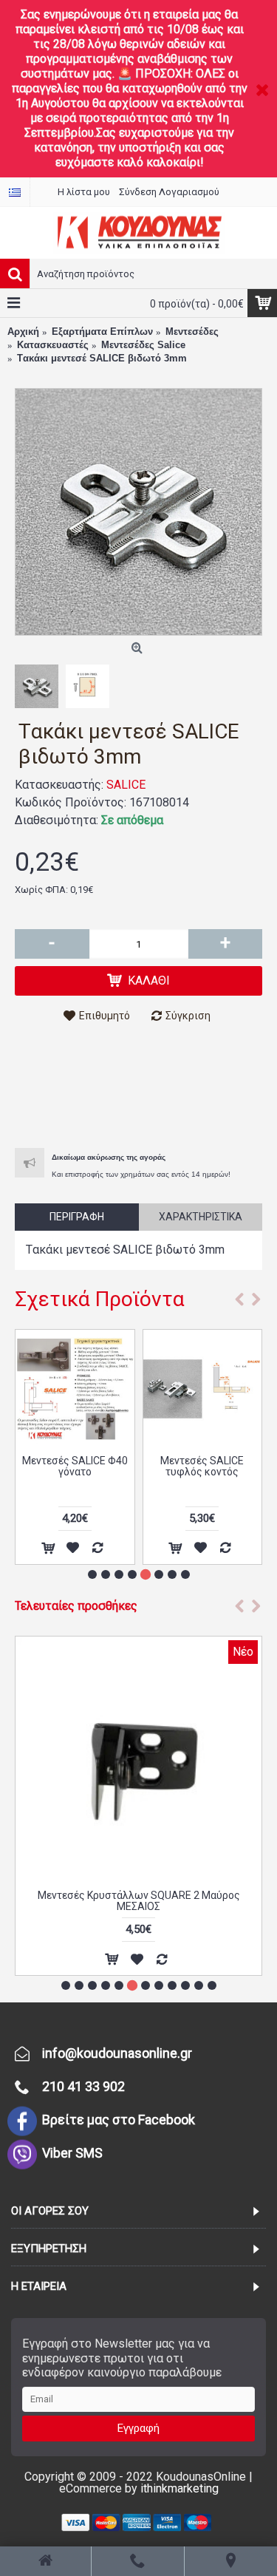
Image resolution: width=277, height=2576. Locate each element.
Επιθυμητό (105, 1016)
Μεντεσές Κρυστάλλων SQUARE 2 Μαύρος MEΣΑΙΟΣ (139, 1901)
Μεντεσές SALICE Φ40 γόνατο (75, 1466)
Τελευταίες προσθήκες (76, 1606)
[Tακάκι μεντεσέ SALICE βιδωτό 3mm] (138, 512)
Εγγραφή (138, 2428)
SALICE (126, 785)
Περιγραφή (77, 1217)
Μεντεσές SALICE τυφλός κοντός (202, 1466)
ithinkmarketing (179, 2488)
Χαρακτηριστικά (201, 1217)
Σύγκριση (188, 1016)
